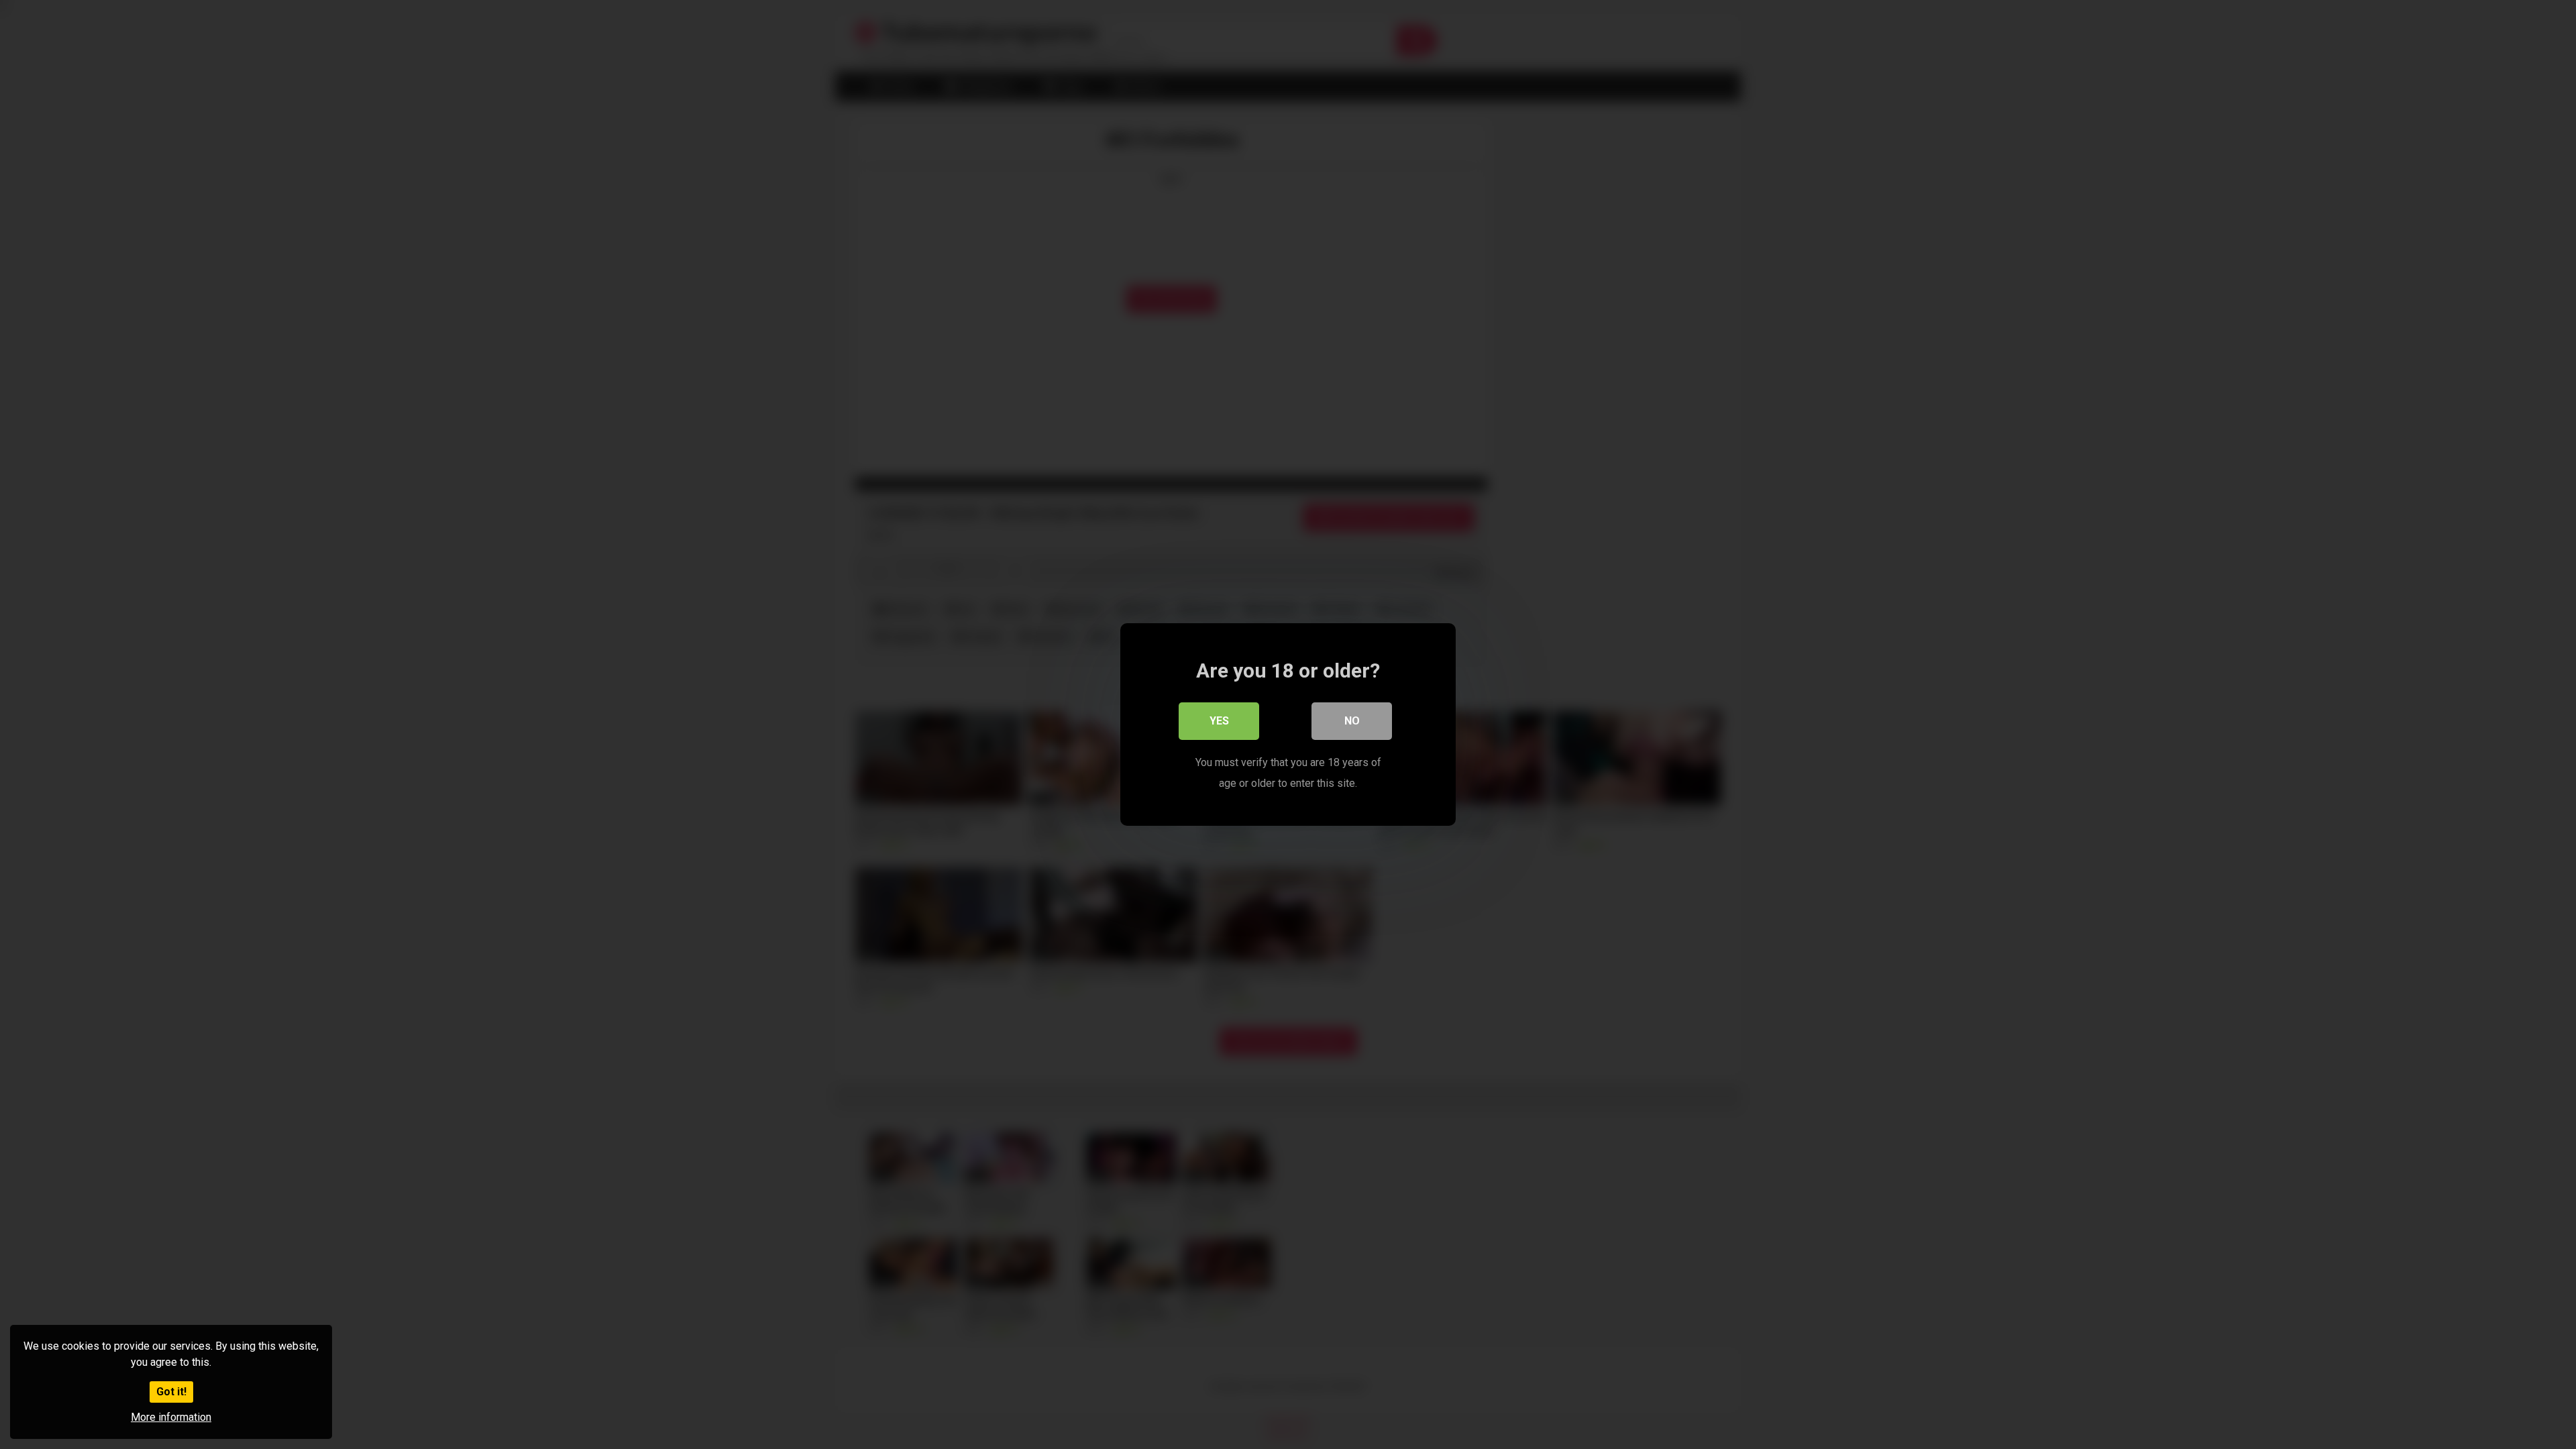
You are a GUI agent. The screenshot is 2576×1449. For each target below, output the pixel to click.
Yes (1219, 721)
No (1352, 721)
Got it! (171, 1392)
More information (171, 1417)
